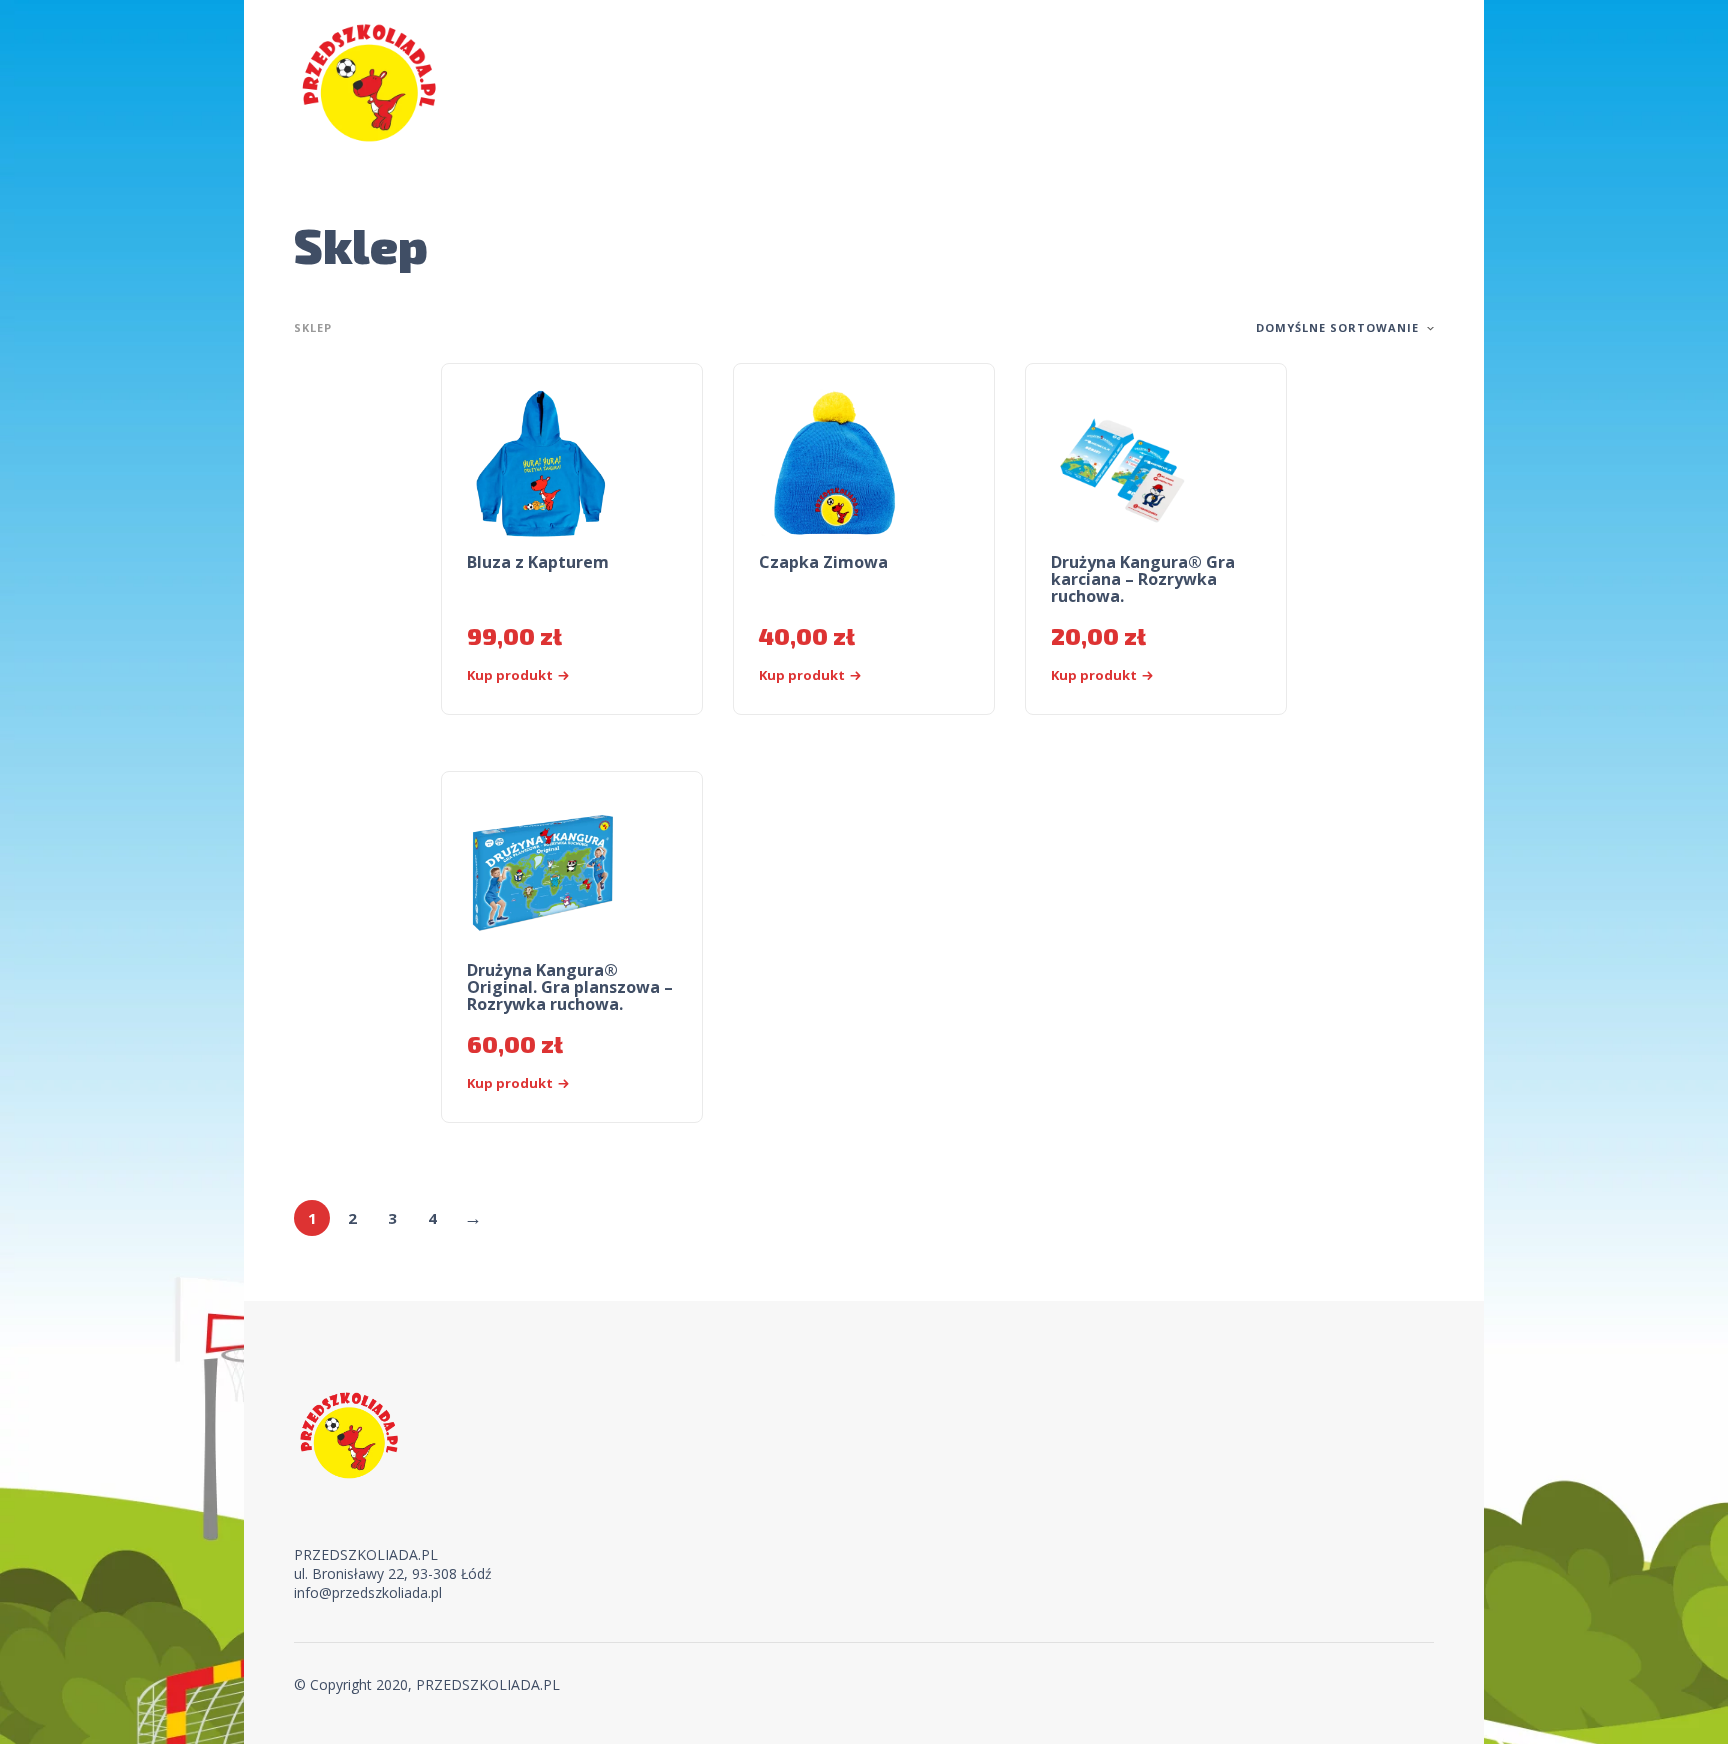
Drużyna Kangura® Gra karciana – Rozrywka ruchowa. (1143, 579)
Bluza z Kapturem (538, 562)
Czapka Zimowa (823, 562)
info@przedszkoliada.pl (368, 1592)
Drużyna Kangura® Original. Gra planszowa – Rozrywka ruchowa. (570, 987)
